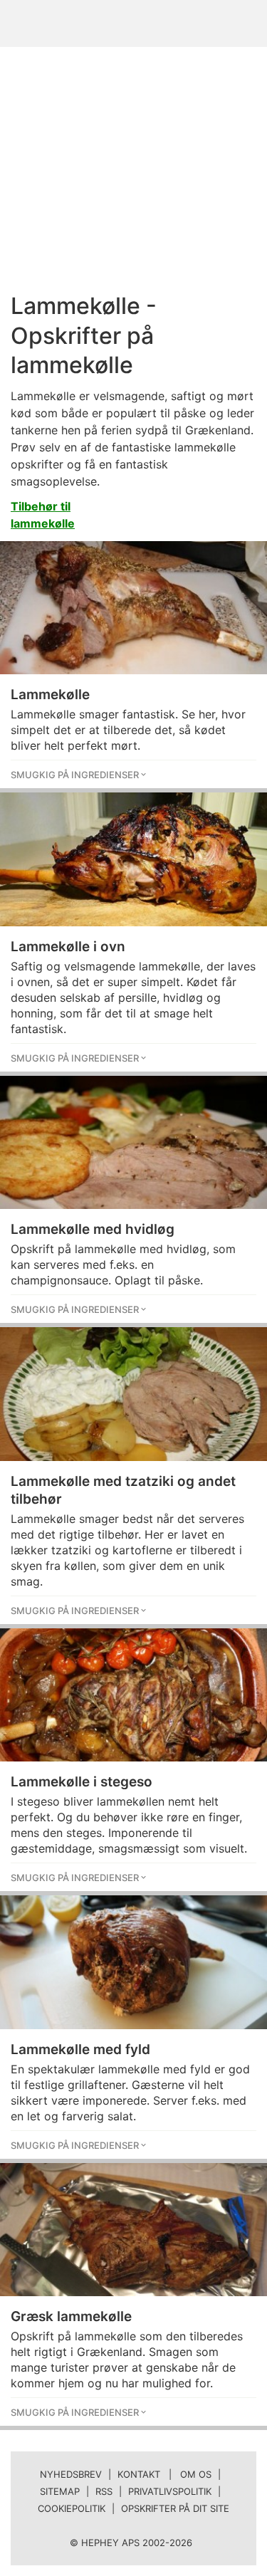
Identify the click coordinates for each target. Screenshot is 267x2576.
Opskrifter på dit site (175, 2508)
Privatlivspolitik (170, 2491)
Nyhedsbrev (71, 2474)
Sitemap (60, 2491)
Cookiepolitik (72, 2508)
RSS (104, 2491)
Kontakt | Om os (164, 2474)
